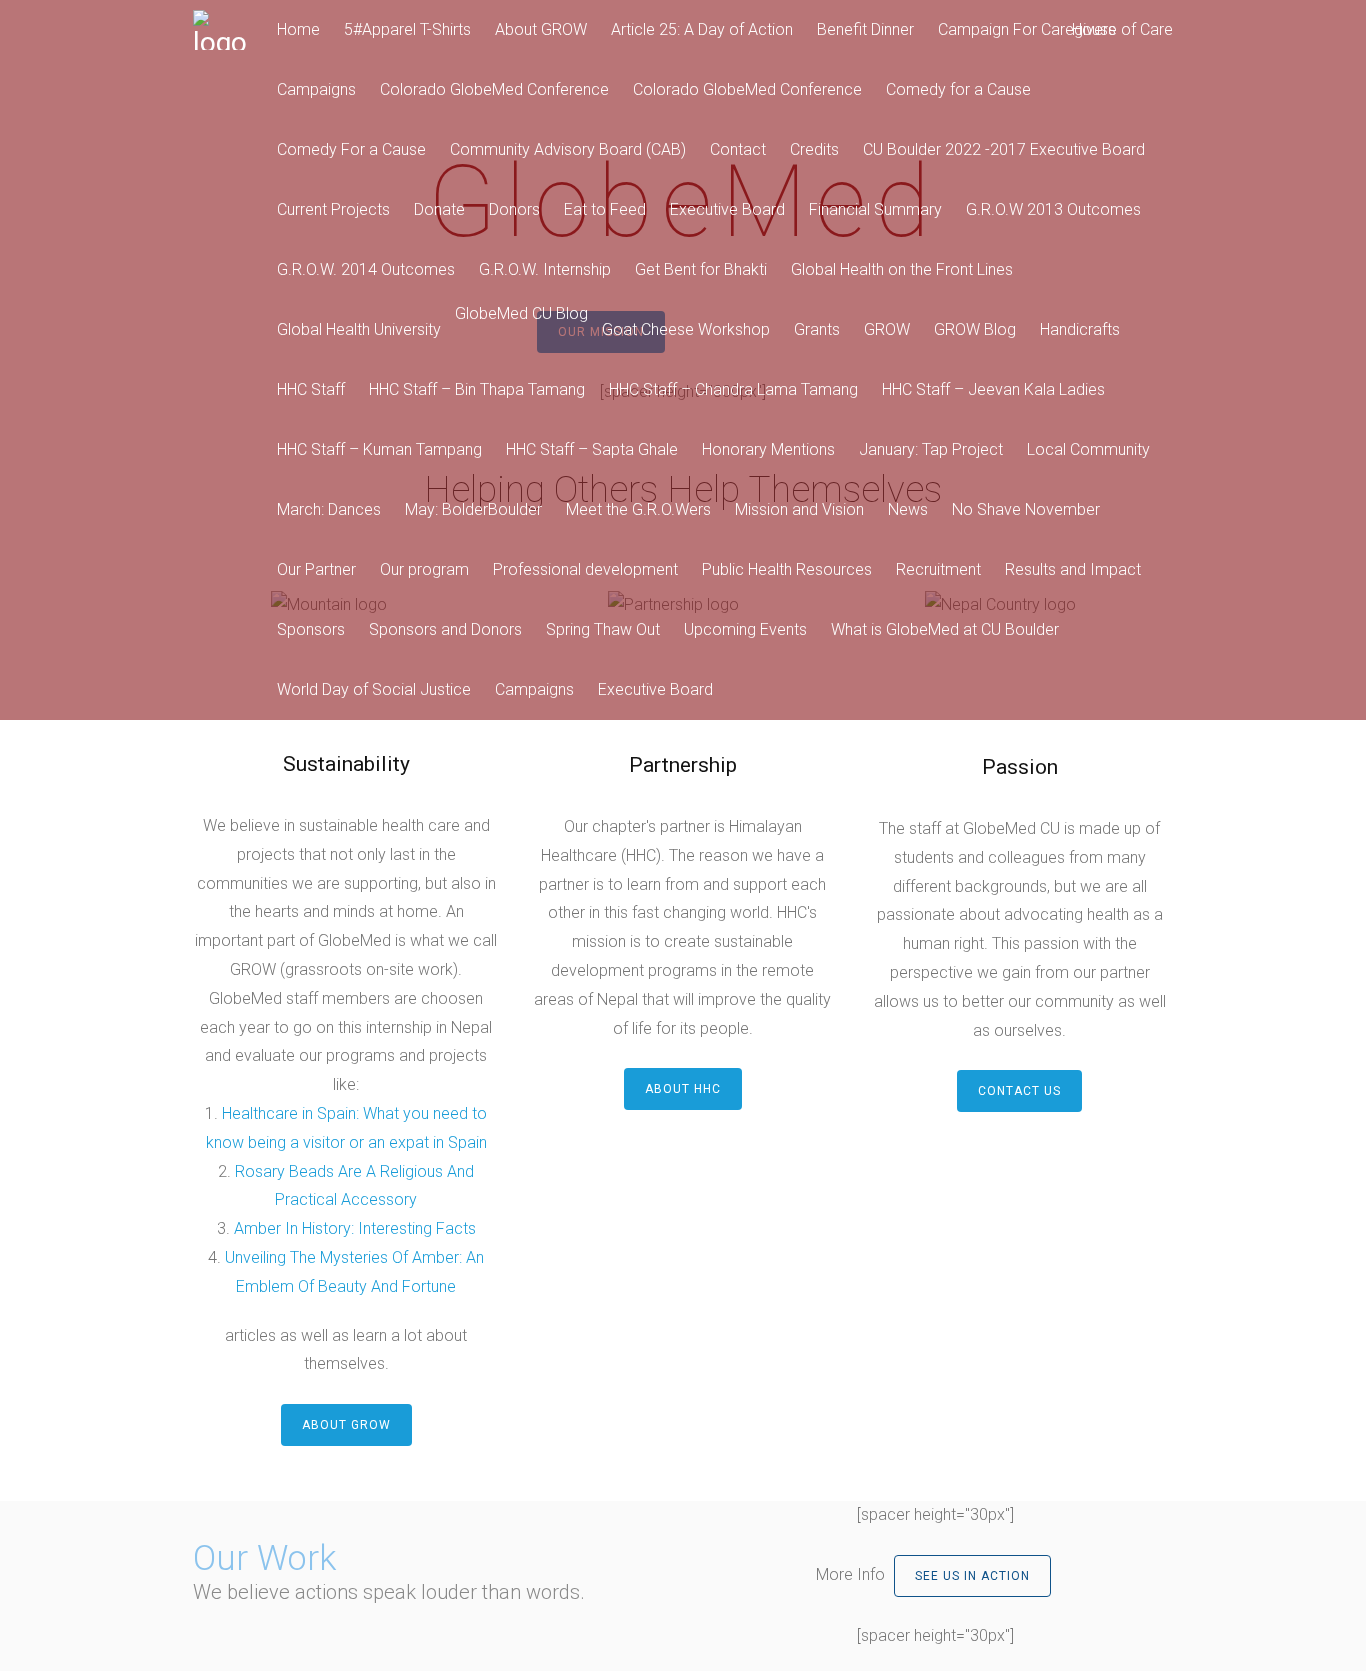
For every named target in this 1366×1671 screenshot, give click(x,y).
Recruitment (938, 569)
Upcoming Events (745, 629)
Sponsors (311, 629)
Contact (738, 149)
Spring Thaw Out (603, 629)
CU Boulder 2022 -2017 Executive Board (1004, 149)
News (908, 509)
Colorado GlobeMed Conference (494, 89)
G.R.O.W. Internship (545, 269)
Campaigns (316, 89)
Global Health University (359, 329)
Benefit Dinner (865, 29)
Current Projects (333, 209)
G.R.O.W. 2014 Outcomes (366, 269)
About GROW (541, 29)
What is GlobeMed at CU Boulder (945, 629)
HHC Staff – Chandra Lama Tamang (733, 389)
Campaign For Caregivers (1027, 29)
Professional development (585, 569)
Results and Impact (1073, 569)
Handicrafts (1080, 329)
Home (298, 29)
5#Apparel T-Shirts (407, 29)
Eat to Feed (605, 209)
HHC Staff (311, 389)
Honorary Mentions (768, 449)
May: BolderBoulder (473, 509)
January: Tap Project (931, 449)
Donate (439, 209)
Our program (424, 569)
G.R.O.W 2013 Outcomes (1053, 209)
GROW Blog (975, 329)
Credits (814, 149)
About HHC (683, 1089)
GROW (887, 329)
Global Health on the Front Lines (902, 269)
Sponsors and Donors (445, 629)
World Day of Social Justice (374, 689)
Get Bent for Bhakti (701, 269)
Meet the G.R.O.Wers (638, 509)
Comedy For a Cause (351, 149)
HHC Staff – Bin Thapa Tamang (477, 389)
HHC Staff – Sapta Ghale (592, 449)
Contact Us (1019, 1091)
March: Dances (329, 509)
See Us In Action (972, 1576)
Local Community (1088, 449)
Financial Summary (875, 209)
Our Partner (316, 569)
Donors (514, 209)
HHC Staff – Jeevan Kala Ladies (993, 389)
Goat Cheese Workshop (686, 329)
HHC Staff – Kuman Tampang (379, 449)
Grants (817, 329)
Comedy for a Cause (958, 89)
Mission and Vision (799, 509)
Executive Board (727, 209)
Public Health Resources (787, 569)
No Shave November (1026, 509)
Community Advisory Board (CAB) (568, 149)
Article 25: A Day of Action (702, 29)
